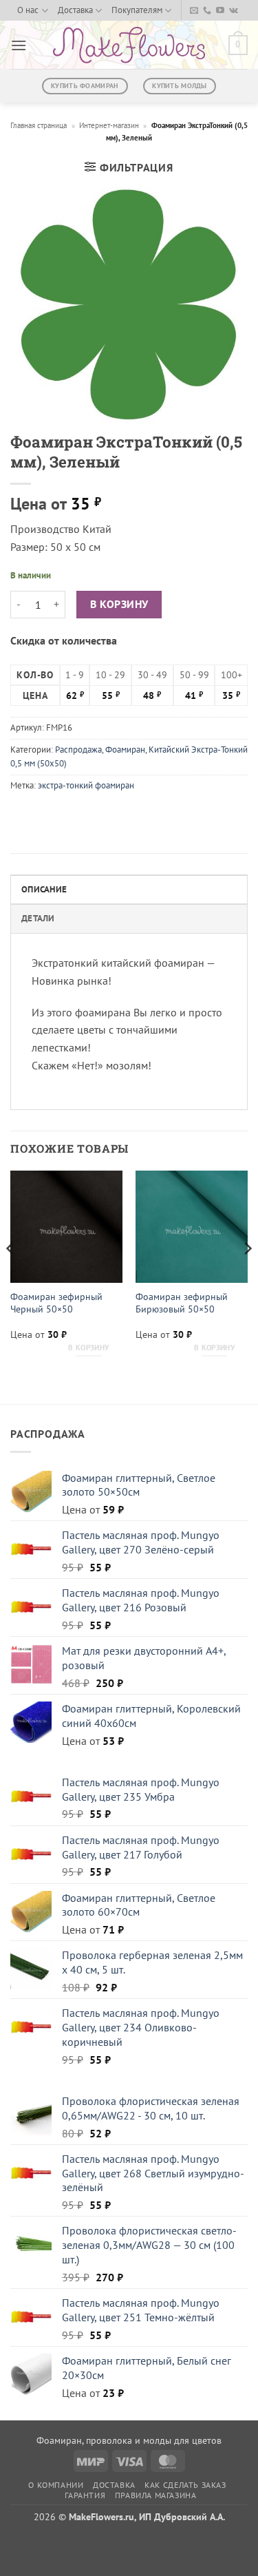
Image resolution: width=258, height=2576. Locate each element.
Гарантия (85, 2495)
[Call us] (207, 11)
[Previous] (11, 1276)
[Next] (247, 1276)
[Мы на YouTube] (220, 11)
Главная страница (39, 125)
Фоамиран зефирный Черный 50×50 (56, 1303)
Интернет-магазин (109, 125)
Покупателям (137, 10)
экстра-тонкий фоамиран (86, 785)
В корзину (119, 604)
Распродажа (78, 750)
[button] (19, 45)
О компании (56, 2485)
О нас (28, 10)
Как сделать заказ (185, 2485)
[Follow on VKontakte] (234, 11)
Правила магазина (156, 2495)
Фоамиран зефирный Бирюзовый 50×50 (182, 1303)
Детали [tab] (38, 918)
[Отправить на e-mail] (194, 11)
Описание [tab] (44, 889)
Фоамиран (125, 750)
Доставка (75, 10)
